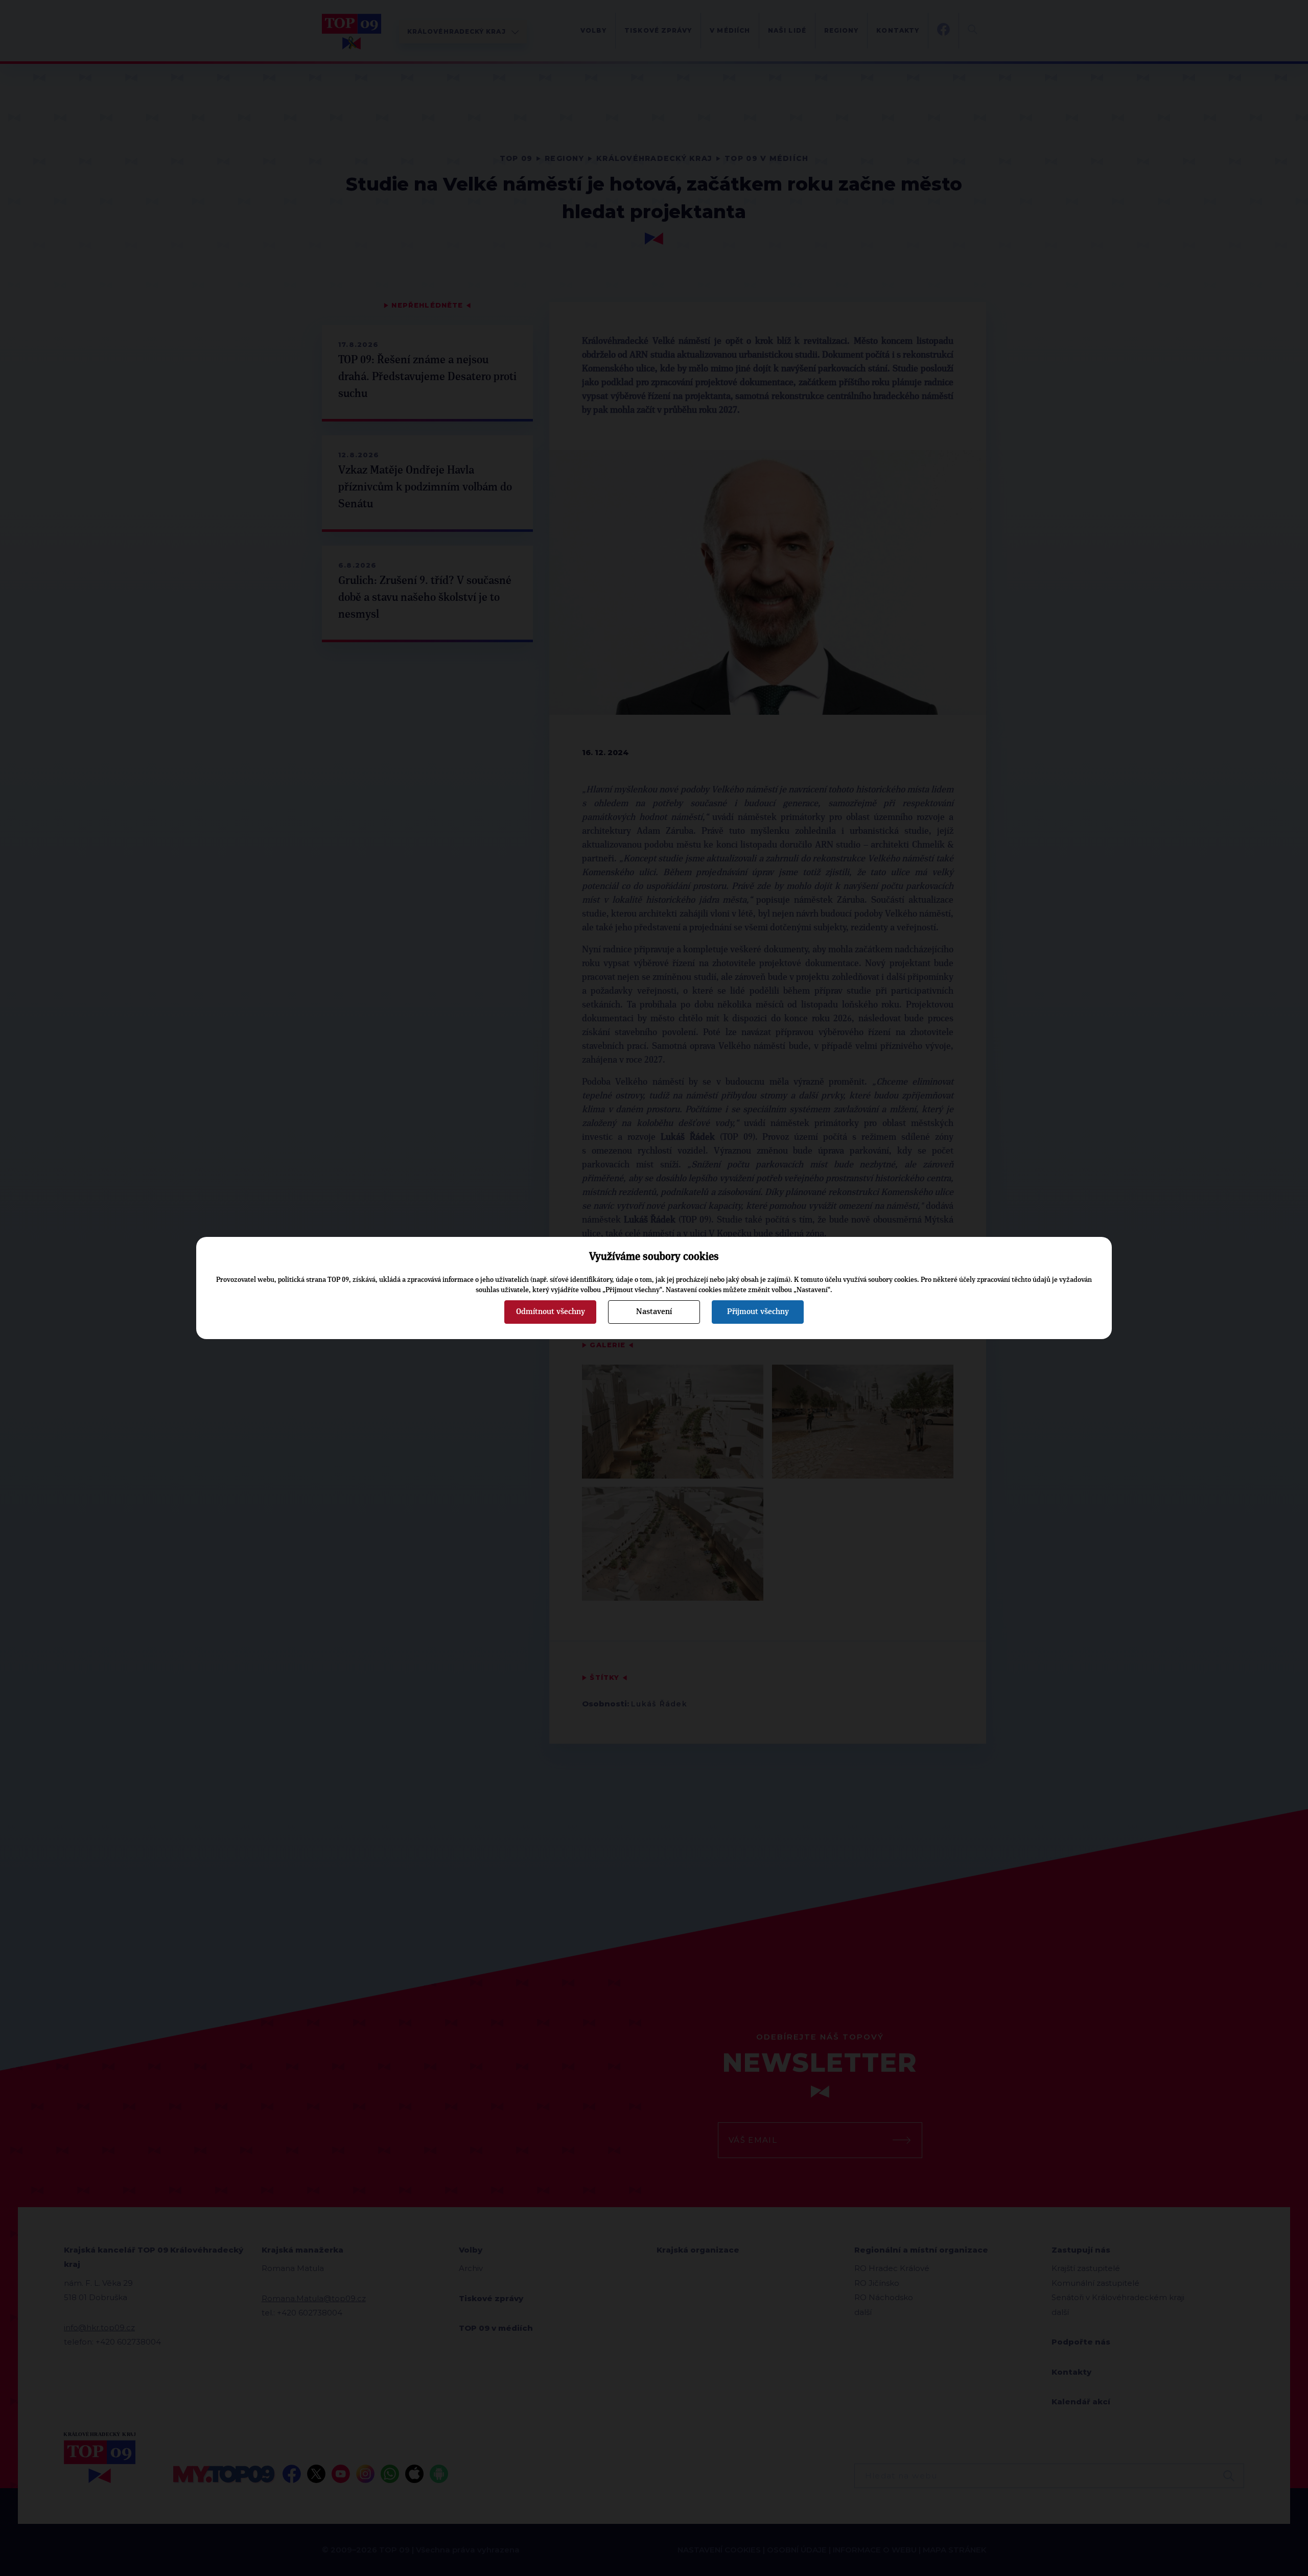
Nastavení (654, 1312)
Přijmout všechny (758, 1312)
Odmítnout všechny (551, 1312)
